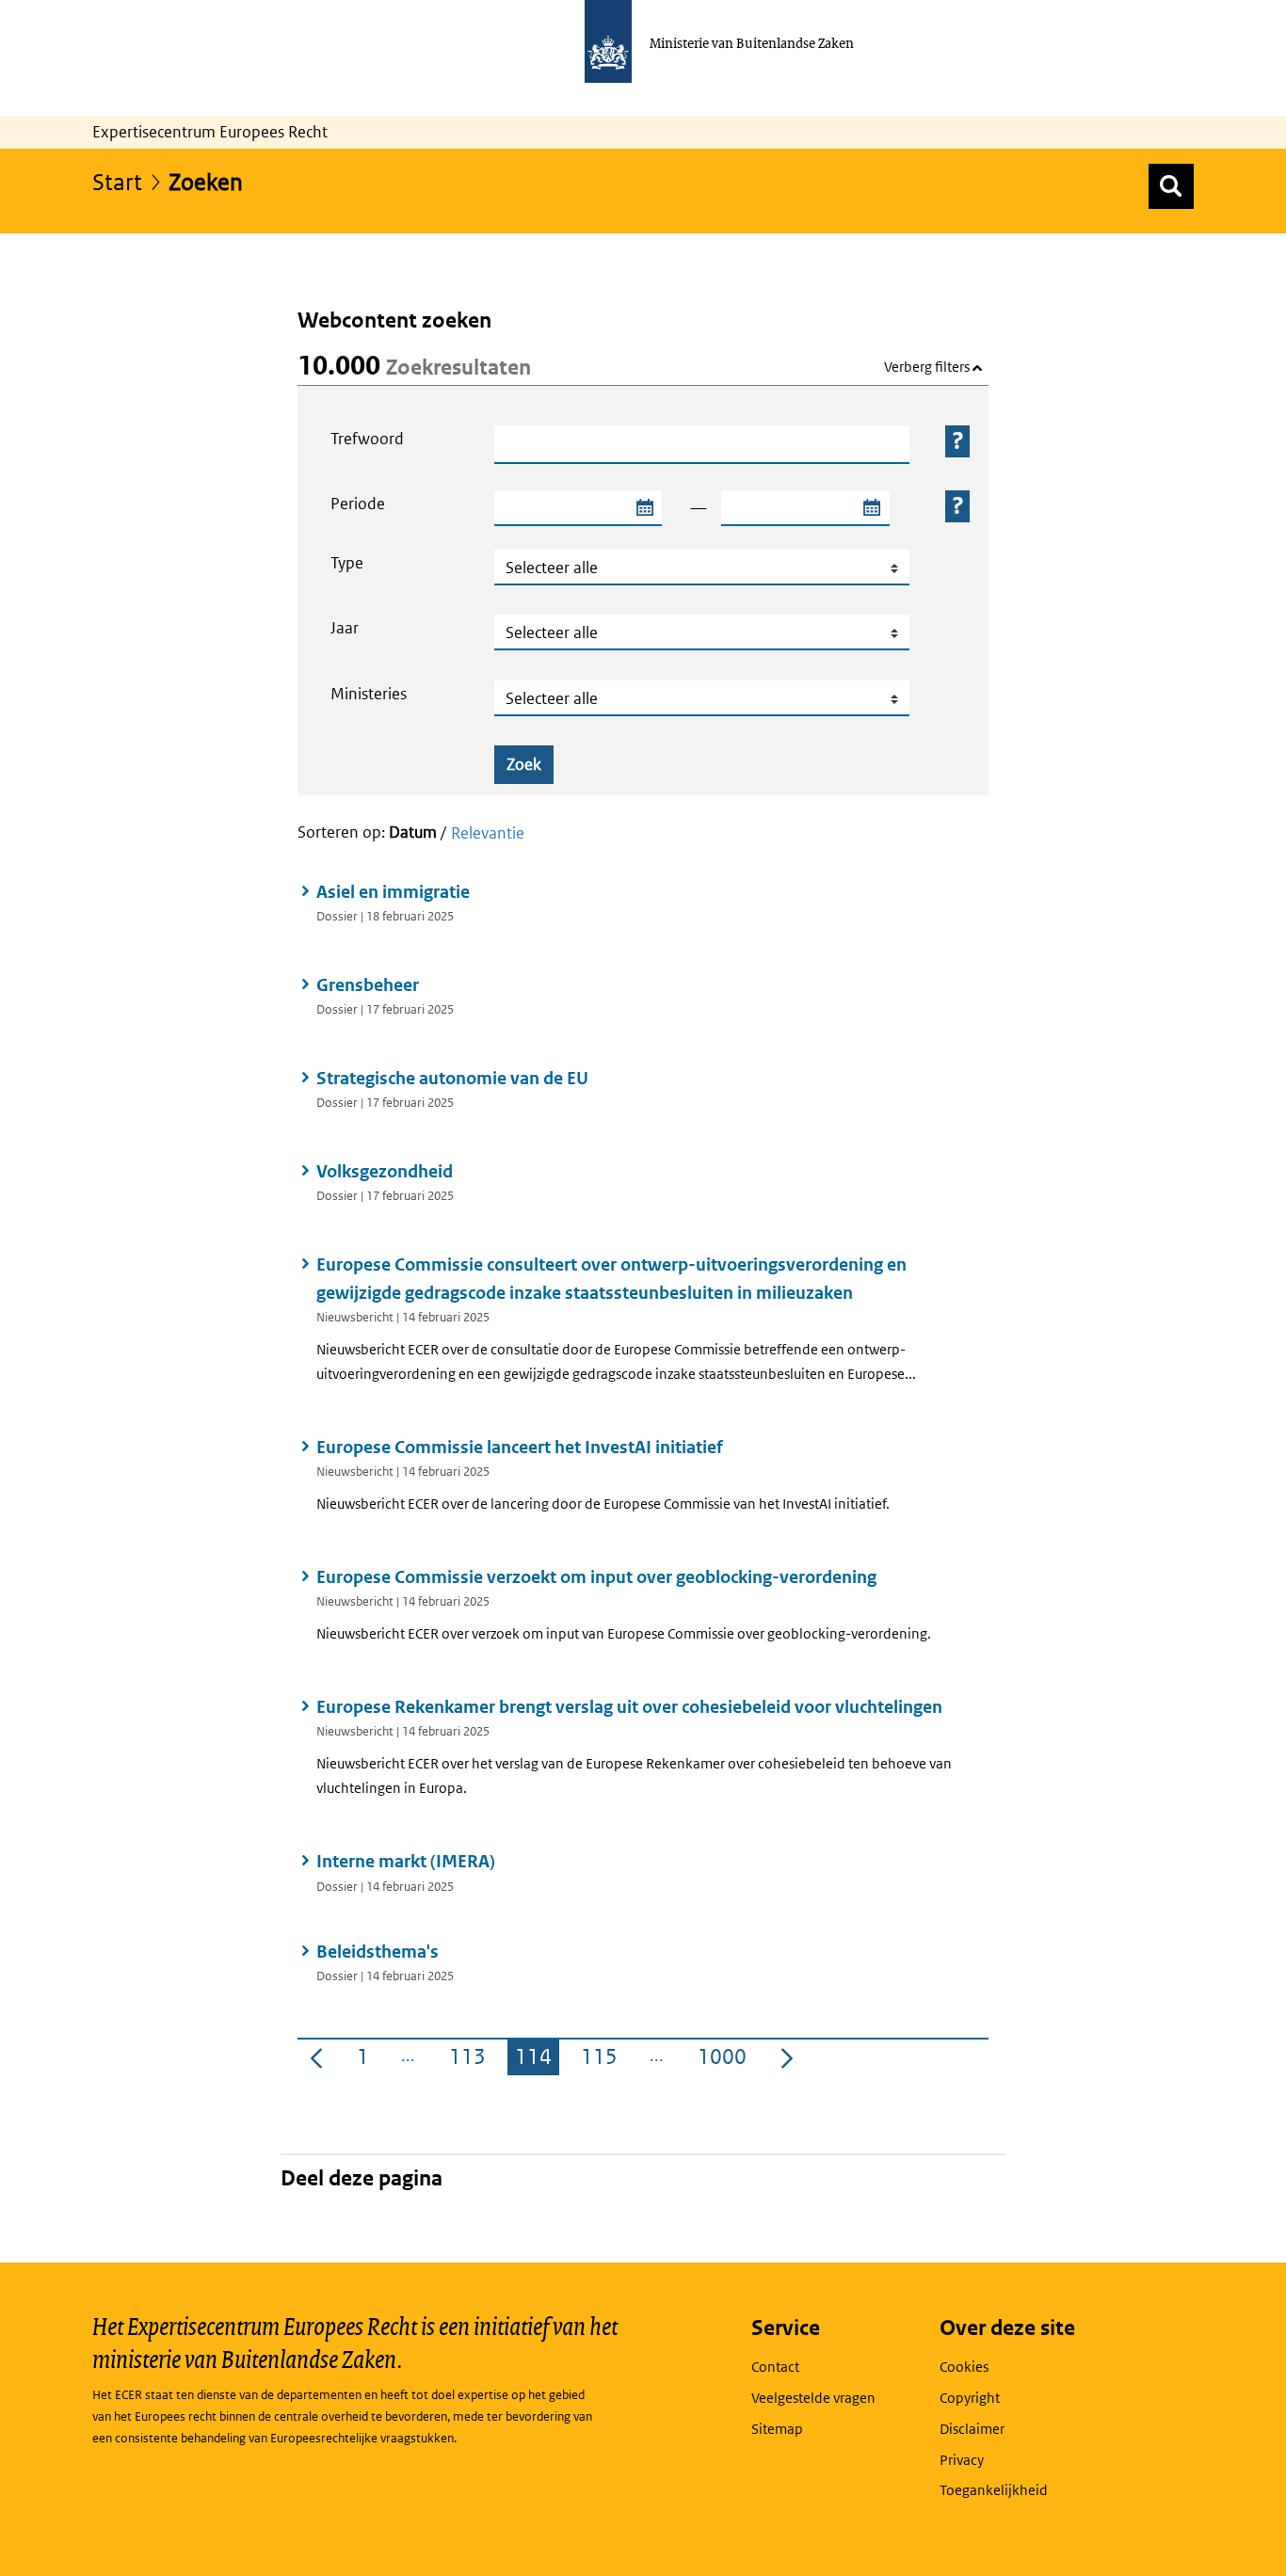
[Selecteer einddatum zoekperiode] (872, 508)
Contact (775, 2367)
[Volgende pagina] (787, 2057)
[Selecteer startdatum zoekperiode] (644, 508)
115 (603, 2060)
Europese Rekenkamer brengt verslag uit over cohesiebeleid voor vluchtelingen (629, 1707)
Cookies (964, 2367)
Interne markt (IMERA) (406, 1861)
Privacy (962, 2460)
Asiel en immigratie (393, 892)
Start (117, 181)
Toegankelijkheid (994, 2490)
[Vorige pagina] (316, 2057)
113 (471, 2060)
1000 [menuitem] (726, 2060)
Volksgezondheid (385, 1171)
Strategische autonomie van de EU (452, 1078)
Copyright (970, 2398)
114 (537, 2060)
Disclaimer (972, 2429)
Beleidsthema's (378, 1952)
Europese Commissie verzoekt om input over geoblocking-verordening (596, 1577)
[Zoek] (1171, 186)
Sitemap (777, 2429)
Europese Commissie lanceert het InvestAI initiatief (520, 1447)
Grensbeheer (368, 985)
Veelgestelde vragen (813, 2398)
